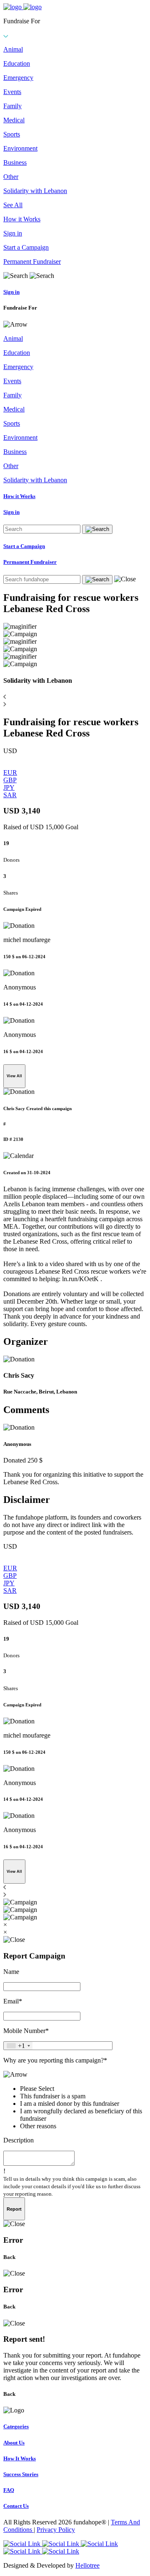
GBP (10, 780)
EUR (10, 772)
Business (15, 162)
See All (13, 205)
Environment (20, 148)
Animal (13, 49)
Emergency (18, 78)
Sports (12, 134)
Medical (14, 120)
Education (17, 63)
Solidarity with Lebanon (35, 191)
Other (11, 177)
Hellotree (87, 2565)
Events (12, 92)
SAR (10, 795)
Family (12, 106)
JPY (9, 787)
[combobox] (18, 2046)
